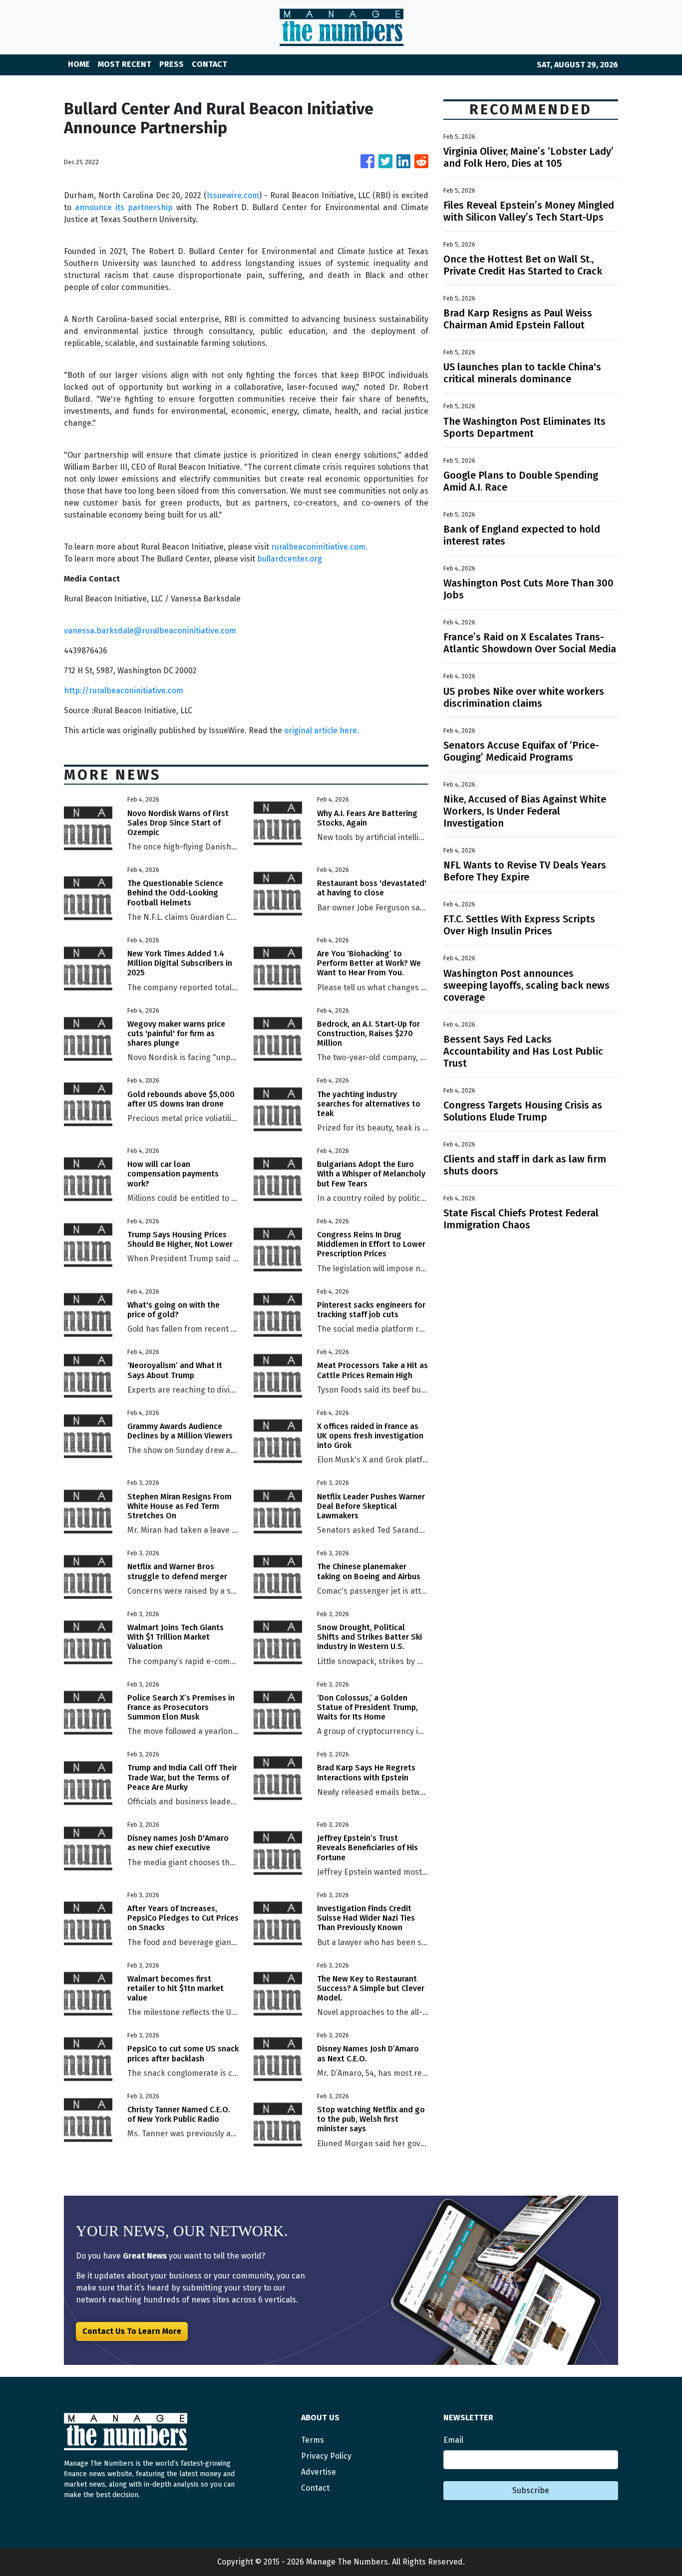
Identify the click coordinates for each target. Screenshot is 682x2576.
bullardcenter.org (290, 559)
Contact (315, 2488)
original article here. (322, 730)
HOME (79, 64)
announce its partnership (124, 207)
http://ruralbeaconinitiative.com (124, 691)
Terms (313, 2440)
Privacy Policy (326, 2456)
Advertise (319, 2472)
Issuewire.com (233, 195)
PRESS (171, 64)
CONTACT (209, 64)
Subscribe (531, 2490)
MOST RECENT (125, 64)
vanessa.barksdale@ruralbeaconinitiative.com (150, 631)
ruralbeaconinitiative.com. (319, 547)
